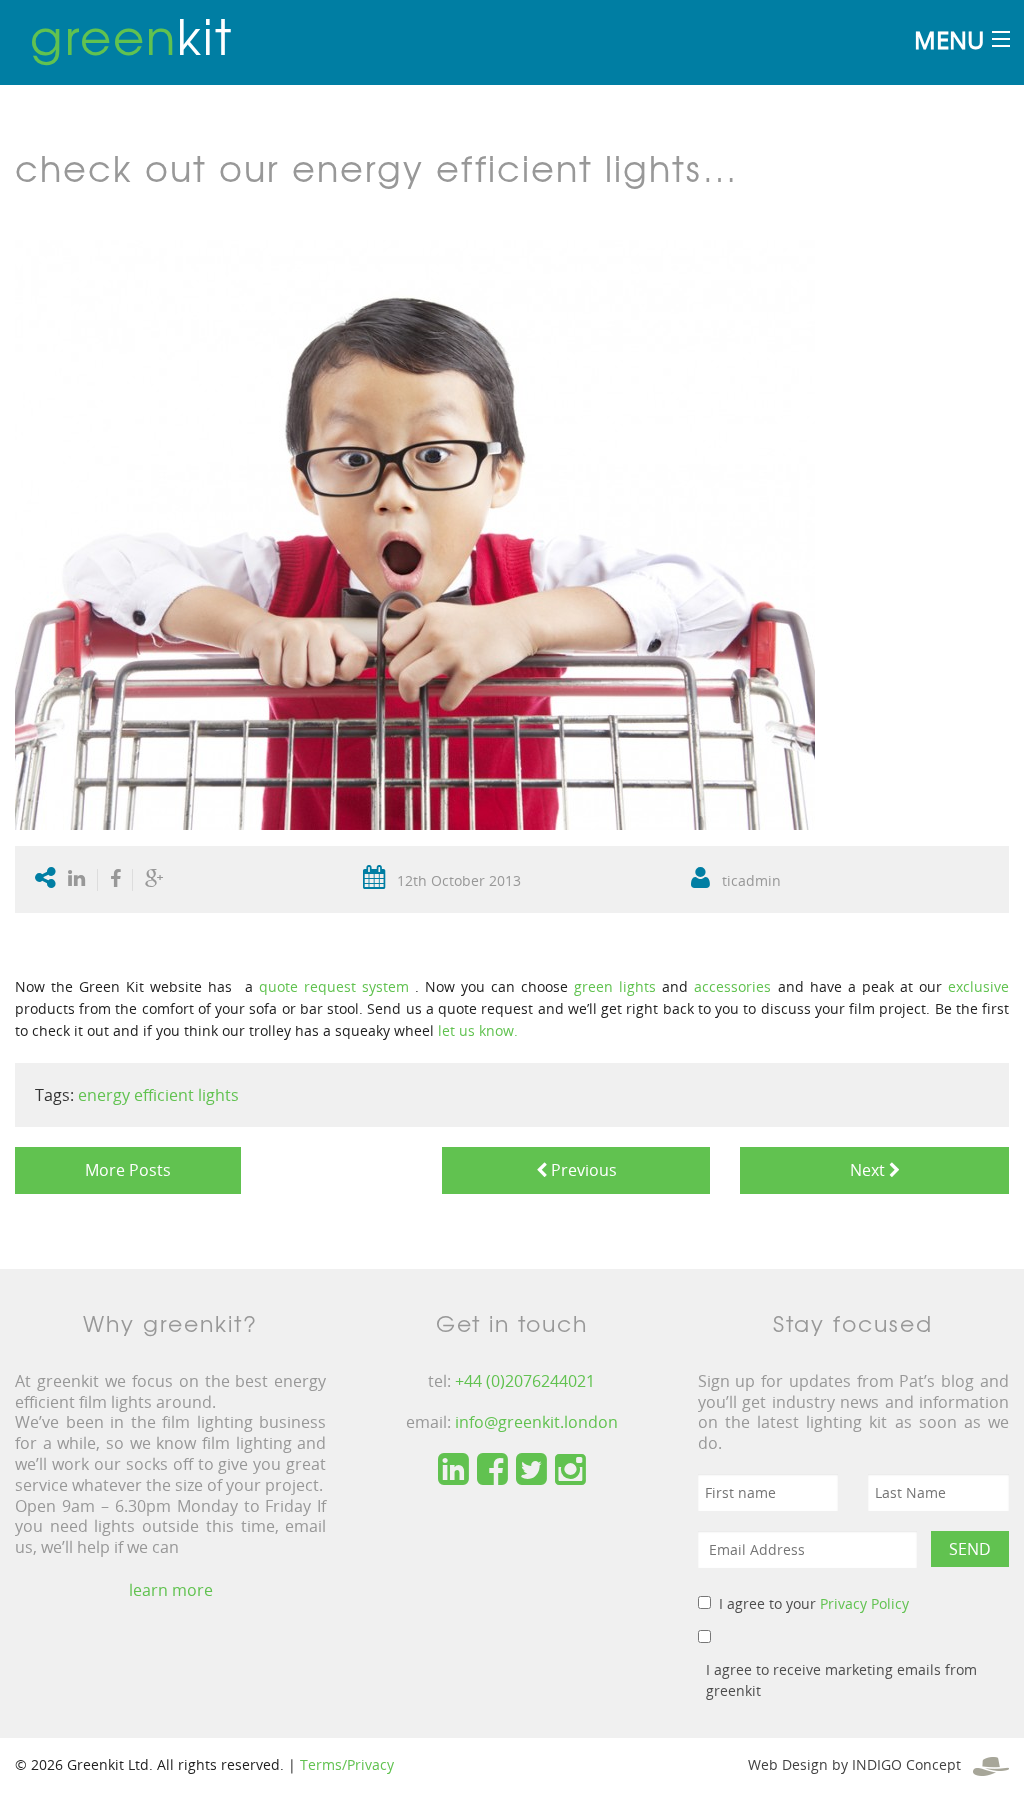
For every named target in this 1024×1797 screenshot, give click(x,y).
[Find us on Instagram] (570, 1470)
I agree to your (814, 1603)
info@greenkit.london (536, 1422)
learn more (171, 1590)
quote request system (334, 986)
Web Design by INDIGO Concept (860, 1764)
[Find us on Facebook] (492, 1470)
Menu (949, 39)
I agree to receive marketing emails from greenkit (841, 1680)
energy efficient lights (158, 1095)
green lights (615, 986)
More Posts (128, 1170)
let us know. (478, 1030)
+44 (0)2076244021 (525, 1381)
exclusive (978, 986)
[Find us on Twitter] (531, 1470)
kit (131, 35)
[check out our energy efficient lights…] (415, 533)
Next (865, 1170)
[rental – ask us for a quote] (412, 986)
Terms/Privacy (347, 1764)
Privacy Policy (864, 1603)
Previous (582, 1170)
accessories (732, 986)
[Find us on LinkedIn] (453, 1470)
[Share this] (115, 880)
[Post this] (81, 880)
